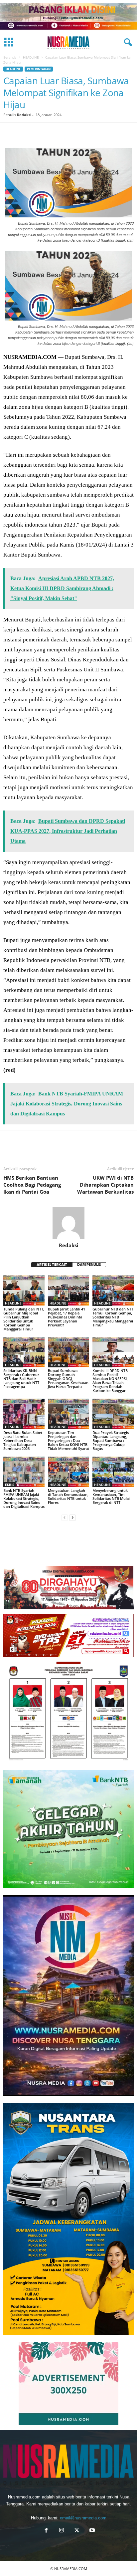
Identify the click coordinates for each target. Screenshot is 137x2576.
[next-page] (72, 1518)
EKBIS (10, 1485)
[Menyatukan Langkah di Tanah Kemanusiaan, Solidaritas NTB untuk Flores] (68, 1472)
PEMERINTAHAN (39, 69)
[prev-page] (65, 1518)
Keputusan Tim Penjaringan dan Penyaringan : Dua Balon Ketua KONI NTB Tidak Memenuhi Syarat (68, 1440)
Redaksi (24, 115)
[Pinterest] (41, 132)
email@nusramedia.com (83, 2518)
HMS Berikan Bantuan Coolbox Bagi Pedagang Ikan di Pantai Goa (32, 1185)
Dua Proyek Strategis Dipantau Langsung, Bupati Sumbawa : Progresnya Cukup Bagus (111, 1440)
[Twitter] (25, 132)
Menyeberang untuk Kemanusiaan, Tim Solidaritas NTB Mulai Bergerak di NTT (111, 1496)
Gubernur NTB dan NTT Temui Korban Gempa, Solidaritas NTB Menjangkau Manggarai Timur (113, 1317)
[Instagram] (62, 2531)
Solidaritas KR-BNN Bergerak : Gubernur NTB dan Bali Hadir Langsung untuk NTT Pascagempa (21, 1379)
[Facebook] (10, 132)
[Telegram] (86, 132)
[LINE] (102, 132)
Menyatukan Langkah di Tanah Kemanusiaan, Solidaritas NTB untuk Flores (68, 1496)
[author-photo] (68, 1223)
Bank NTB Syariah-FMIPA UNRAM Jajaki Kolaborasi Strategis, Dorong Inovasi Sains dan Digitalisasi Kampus (24, 1498)
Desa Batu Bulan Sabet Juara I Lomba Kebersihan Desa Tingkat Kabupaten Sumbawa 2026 (23, 1440)
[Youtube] (91, 2531)
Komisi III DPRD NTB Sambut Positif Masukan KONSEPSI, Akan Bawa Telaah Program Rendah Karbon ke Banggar (110, 1381)
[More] (117, 132)
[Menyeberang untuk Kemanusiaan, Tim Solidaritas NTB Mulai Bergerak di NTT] (113, 1472)
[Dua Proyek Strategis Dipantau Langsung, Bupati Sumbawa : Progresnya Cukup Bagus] (113, 1414)
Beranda (10, 57)
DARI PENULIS (89, 1265)
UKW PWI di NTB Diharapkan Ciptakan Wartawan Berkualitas (105, 1185)
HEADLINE (31, 57)
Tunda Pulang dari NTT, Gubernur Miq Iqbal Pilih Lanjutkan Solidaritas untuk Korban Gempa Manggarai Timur (24, 1319)
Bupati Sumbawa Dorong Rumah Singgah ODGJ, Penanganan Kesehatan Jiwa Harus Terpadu (68, 1379)
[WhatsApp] (56, 132)
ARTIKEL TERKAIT (52, 1265)
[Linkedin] (71, 132)
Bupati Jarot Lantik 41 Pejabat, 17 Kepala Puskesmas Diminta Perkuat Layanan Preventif (67, 1317)
